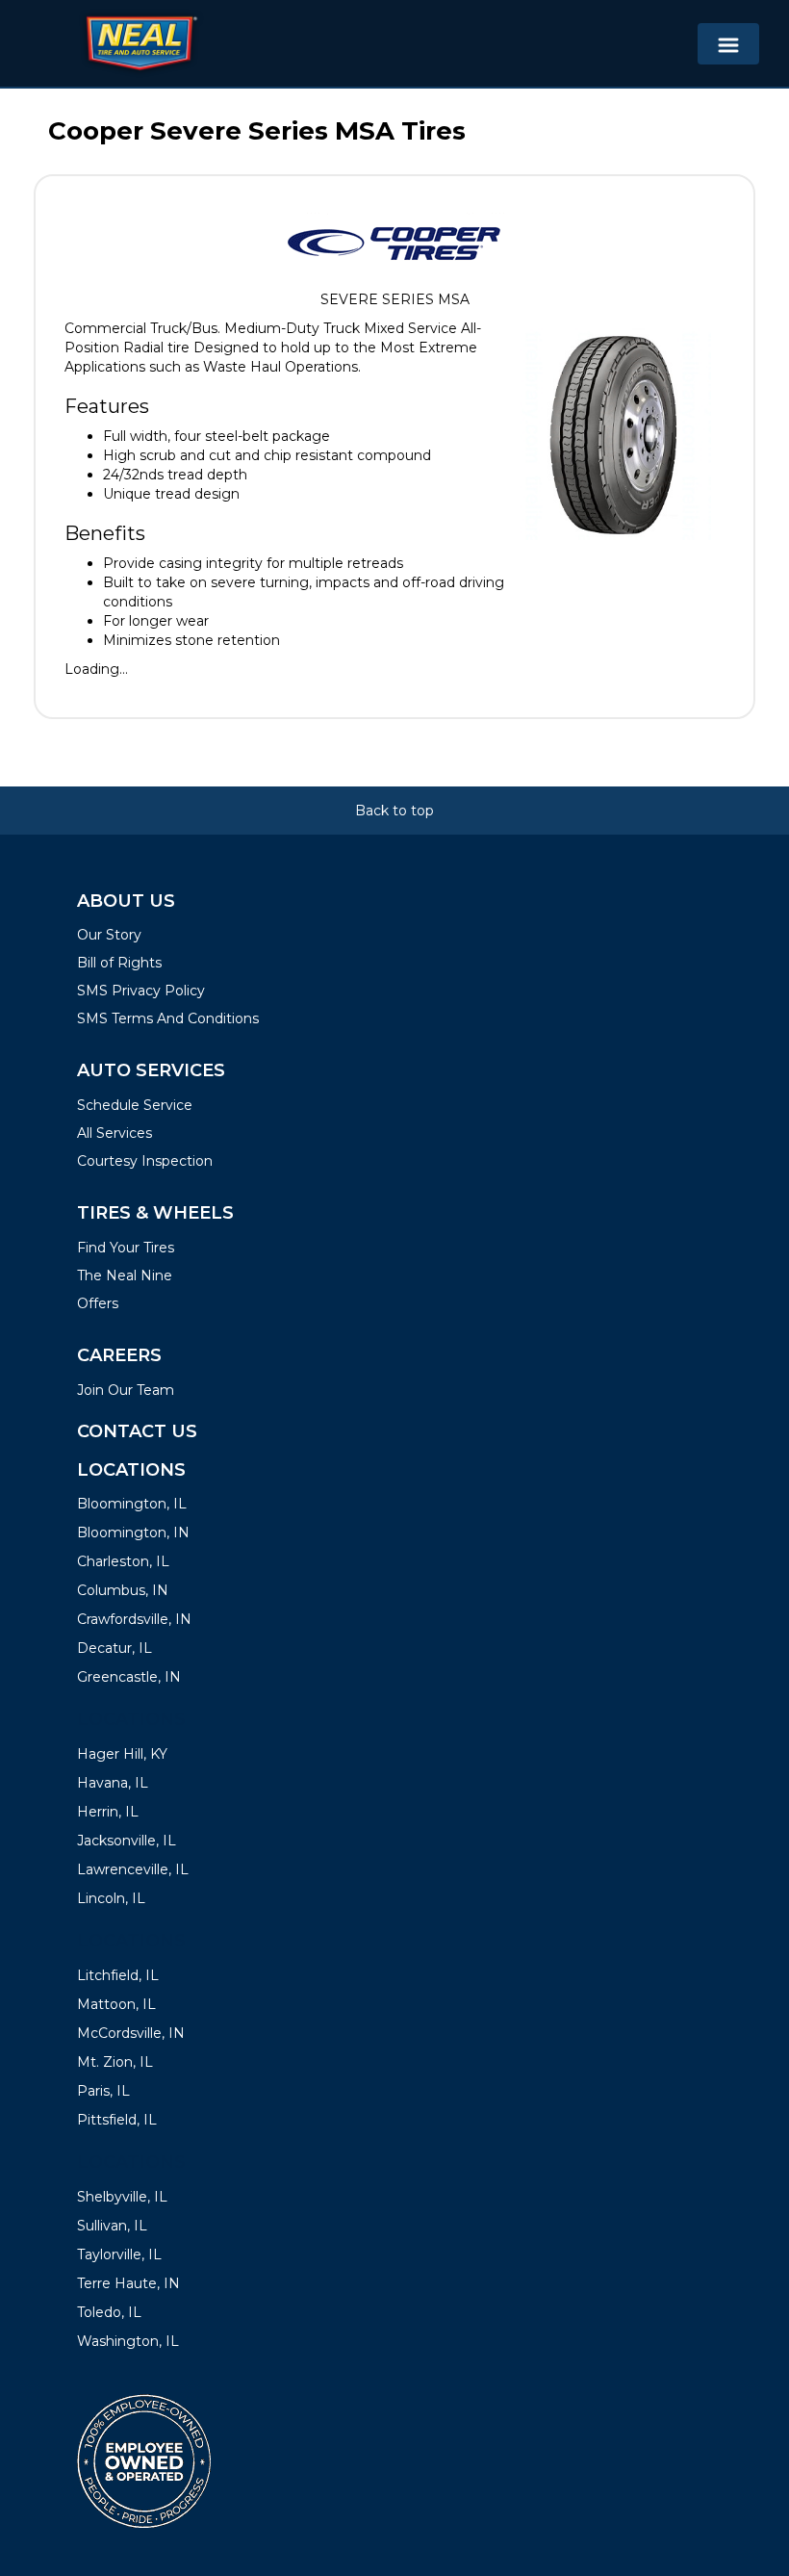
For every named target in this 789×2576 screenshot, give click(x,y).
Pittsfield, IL (117, 2120)
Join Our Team (126, 1390)
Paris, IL (103, 2091)
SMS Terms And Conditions (168, 1018)
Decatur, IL (115, 1648)
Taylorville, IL (119, 2254)
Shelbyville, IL (122, 2197)
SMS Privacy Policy (141, 991)
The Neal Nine (125, 1275)
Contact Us (137, 1431)
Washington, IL (128, 2341)
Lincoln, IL (111, 1898)
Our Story (109, 935)
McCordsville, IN (131, 2033)
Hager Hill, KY (122, 1754)
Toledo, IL (109, 2312)
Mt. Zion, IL (115, 2062)
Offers (98, 1303)
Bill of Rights (119, 963)
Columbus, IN (123, 1590)
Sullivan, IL (112, 2226)
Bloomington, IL (132, 1504)
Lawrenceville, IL (133, 1869)
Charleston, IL (123, 1561)
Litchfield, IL (118, 1975)
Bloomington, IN (133, 1533)
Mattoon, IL (116, 2004)
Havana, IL (113, 1783)
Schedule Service (135, 1105)
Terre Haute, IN (128, 2283)
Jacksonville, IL (127, 1841)
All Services (115, 1133)
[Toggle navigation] (728, 44)
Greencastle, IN (129, 1677)
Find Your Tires (126, 1248)
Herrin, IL (108, 1812)
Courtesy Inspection (145, 1161)
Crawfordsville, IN (134, 1619)
